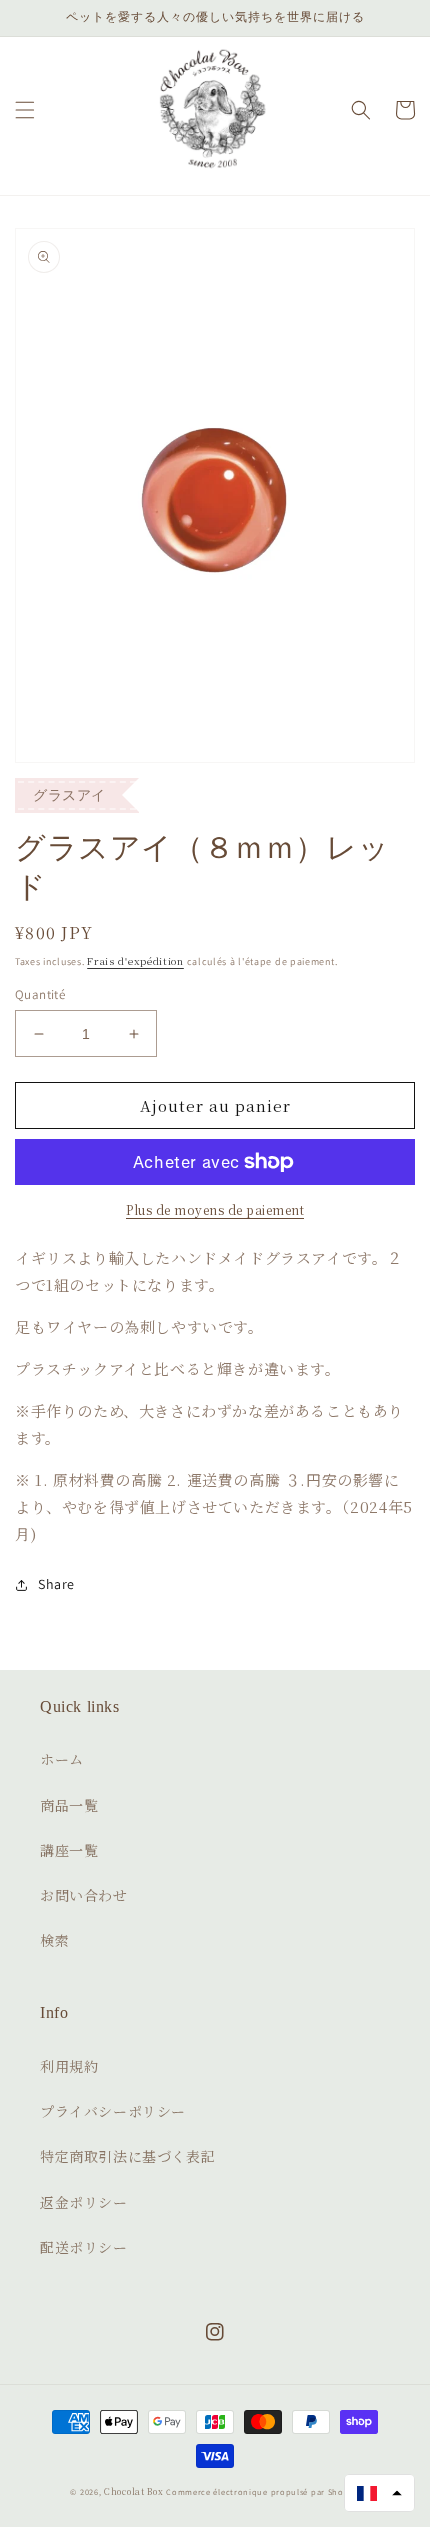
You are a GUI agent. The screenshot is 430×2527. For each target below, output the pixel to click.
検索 (54, 1940)
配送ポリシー (84, 2247)
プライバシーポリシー (113, 2111)
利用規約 (69, 2066)
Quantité (40, 994)
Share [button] (56, 1584)
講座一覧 (69, 1850)
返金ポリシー (84, 2202)
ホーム (62, 1759)
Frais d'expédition (135, 960)
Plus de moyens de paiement (215, 1209)
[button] (25, 110)
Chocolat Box (133, 2491)
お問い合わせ (84, 1895)
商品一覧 (69, 1805)
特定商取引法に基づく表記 (127, 2156)
